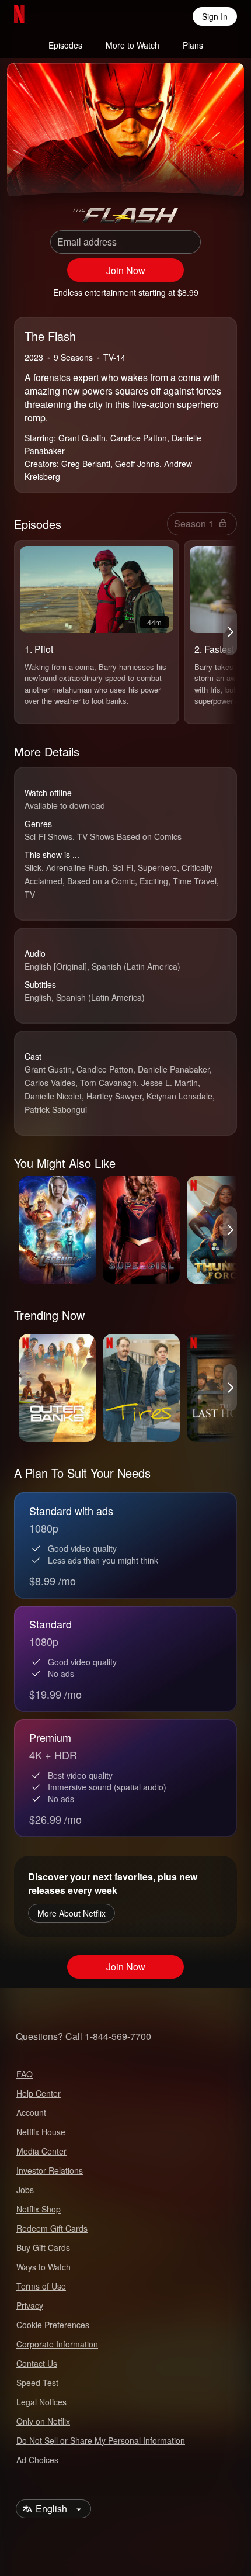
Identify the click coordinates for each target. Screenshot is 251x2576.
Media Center (41, 2151)
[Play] (26, 173)
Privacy (30, 2305)
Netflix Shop (39, 2209)
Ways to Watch (43, 2267)
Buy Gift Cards (43, 2247)
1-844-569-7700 (118, 2036)
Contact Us (37, 2363)
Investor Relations (50, 2170)
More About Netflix (72, 1913)
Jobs (25, 2190)
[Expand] (197, 173)
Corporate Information (57, 2344)
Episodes (65, 45)
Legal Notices (41, 2402)
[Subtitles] (225, 173)
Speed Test (37, 2383)
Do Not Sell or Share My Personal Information (101, 2440)
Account (31, 2112)
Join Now (126, 270)
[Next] (230, 632)
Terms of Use (41, 2286)
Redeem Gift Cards (52, 2228)
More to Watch (133, 45)
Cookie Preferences (53, 2325)
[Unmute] (54, 173)
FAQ (25, 2074)
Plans (193, 45)
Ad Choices (37, 2460)
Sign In (215, 16)
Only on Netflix (43, 2421)
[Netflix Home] (57, 16)
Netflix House (41, 2132)
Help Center (39, 2093)
